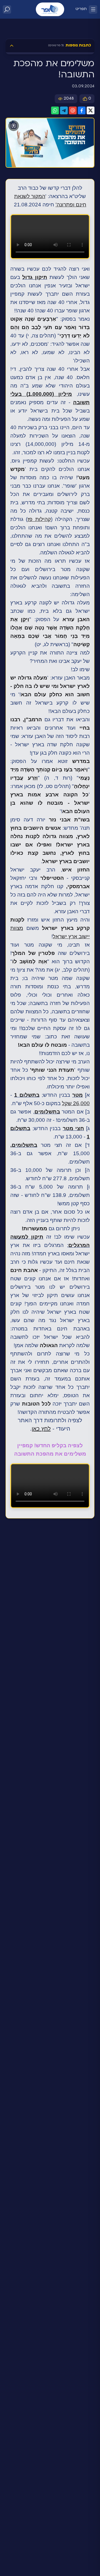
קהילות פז (39, 519)
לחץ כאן (41, 1429)
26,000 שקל (76, 1103)
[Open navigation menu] (93, 9)
